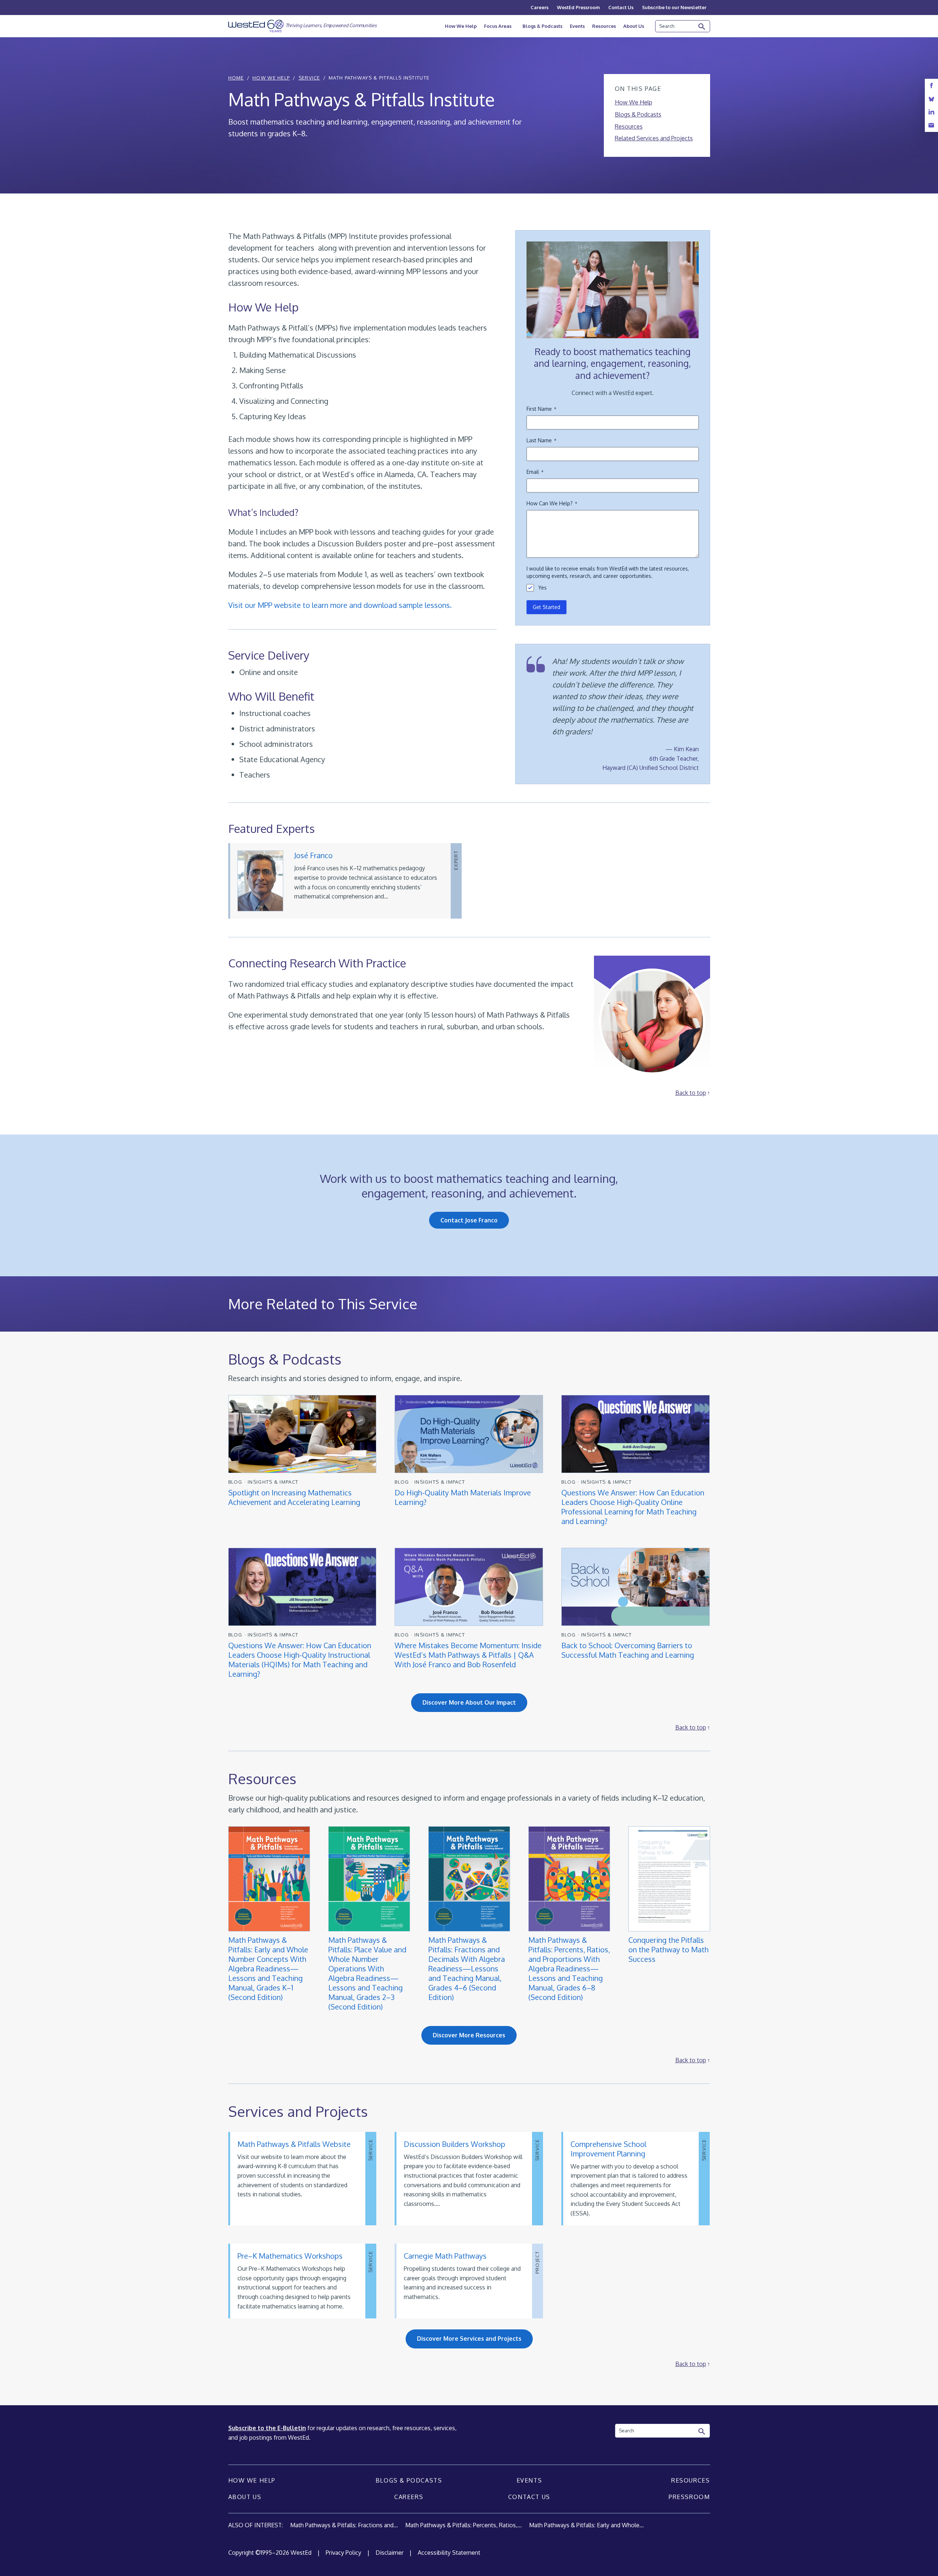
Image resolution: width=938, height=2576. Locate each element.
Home (236, 78)
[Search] (702, 27)
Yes (542, 588)
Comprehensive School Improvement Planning (608, 2149)
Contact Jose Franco (469, 1220)
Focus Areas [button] (498, 26)
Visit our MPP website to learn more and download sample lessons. (340, 605)
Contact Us (621, 7)
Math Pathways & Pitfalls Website (294, 2144)
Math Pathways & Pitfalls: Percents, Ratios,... (464, 2525)
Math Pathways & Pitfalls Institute (379, 78)
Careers (540, 7)
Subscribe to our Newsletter (674, 7)
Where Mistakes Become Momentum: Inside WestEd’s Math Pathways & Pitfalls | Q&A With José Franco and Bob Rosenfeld (468, 1655)
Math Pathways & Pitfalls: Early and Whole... (586, 2525)
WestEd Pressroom (578, 7)
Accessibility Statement (449, 2553)
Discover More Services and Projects (469, 2339)
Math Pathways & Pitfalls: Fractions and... (344, 2525)
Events (577, 26)
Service (309, 78)
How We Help (461, 26)
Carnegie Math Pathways (445, 2256)
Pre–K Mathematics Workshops (290, 2256)
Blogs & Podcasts (542, 26)
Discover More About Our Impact (469, 1702)
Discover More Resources (469, 2035)
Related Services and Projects (654, 138)
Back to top (691, 1093)
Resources (604, 26)
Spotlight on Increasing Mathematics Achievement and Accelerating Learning (295, 1497)
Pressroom (689, 2497)
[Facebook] (931, 86)
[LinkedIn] (931, 112)
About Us (634, 26)
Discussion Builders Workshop (455, 2144)
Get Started (546, 607)
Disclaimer (389, 2553)
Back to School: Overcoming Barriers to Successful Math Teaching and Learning (628, 1650)
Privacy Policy (344, 2553)
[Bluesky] (931, 99)
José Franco (313, 855)
